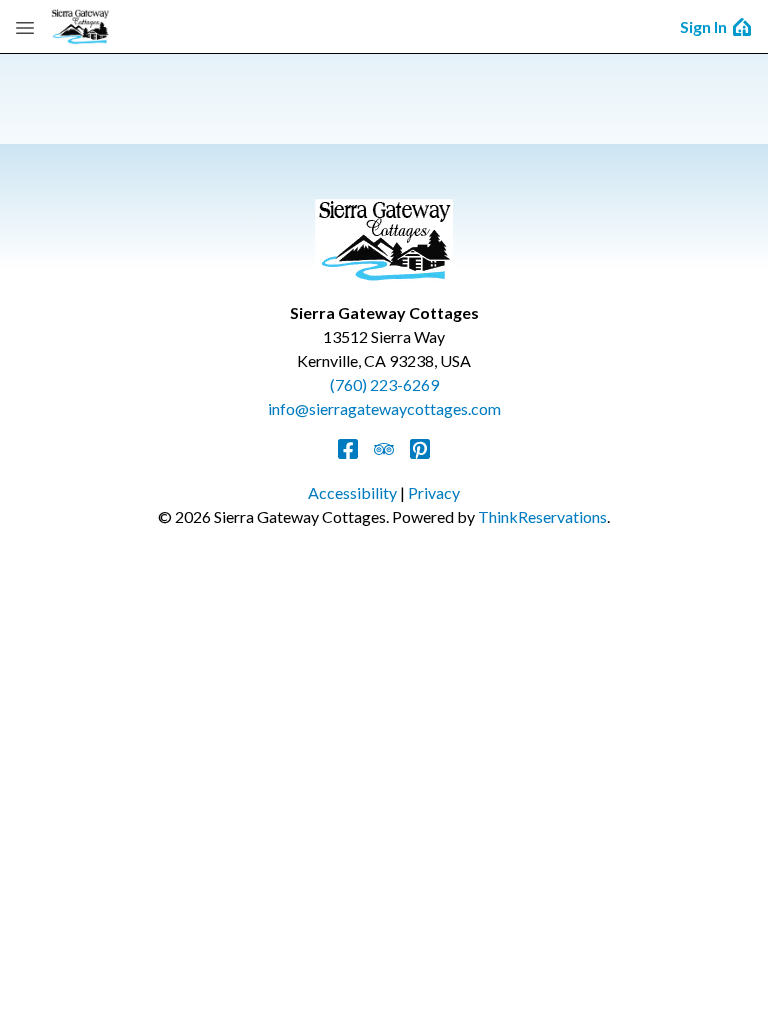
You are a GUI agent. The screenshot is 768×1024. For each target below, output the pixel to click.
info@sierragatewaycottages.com (384, 408)
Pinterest (420, 449)
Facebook (348, 449)
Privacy (434, 492)
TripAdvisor (384, 449)
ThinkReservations (542, 516)
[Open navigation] (25, 27)
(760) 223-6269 (384, 384)
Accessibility (352, 492)
